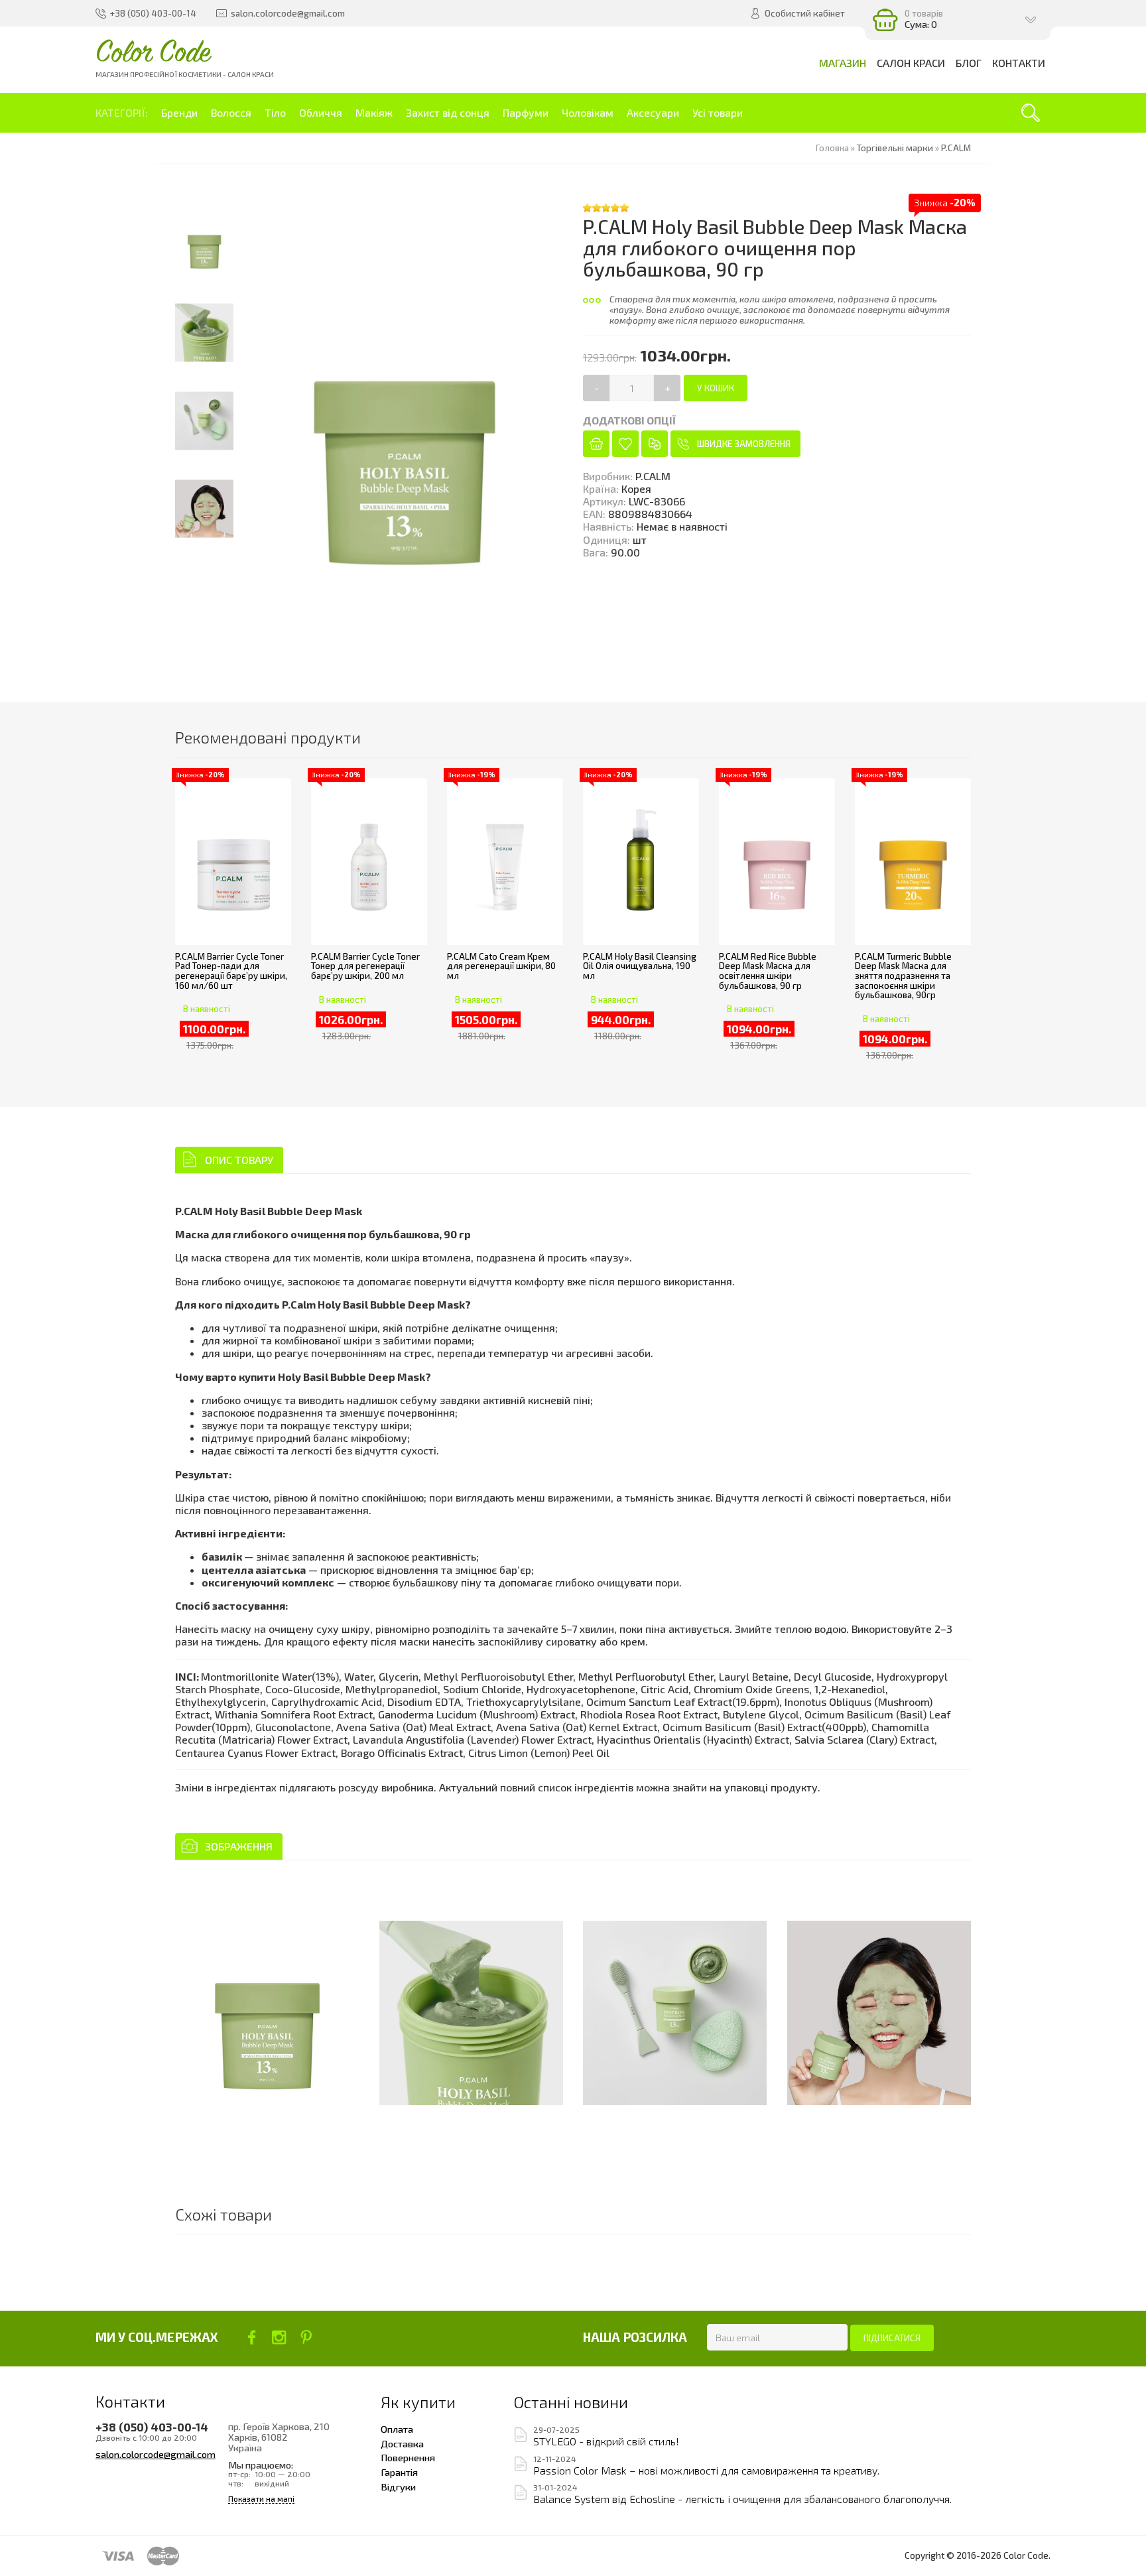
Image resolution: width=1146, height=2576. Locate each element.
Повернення (408, 2457)
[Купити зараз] (596, 444)
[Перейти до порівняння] (655, 444)
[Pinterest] (306, 2337)
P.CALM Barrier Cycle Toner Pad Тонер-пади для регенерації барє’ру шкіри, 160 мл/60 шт (231, 971)
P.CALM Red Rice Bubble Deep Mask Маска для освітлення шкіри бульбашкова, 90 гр (768, 971)
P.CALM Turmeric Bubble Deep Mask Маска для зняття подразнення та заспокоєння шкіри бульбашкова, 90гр (903, 976)
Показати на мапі (261, 2499)
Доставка (402, 2443)
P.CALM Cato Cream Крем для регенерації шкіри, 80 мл (501, 966)
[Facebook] (252, 2337)
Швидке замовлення (744, 444)
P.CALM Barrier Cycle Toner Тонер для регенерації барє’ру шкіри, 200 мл (365, 966)
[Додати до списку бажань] (625, 444)
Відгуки (398, 2486)
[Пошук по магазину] (1031, 113)
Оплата (397, 2429)
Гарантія (399, 2472)
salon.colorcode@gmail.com (156, 2454)
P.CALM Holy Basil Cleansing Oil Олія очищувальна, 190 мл (640, 966)
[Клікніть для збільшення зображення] (267, 2013)
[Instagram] (279, 2337)
